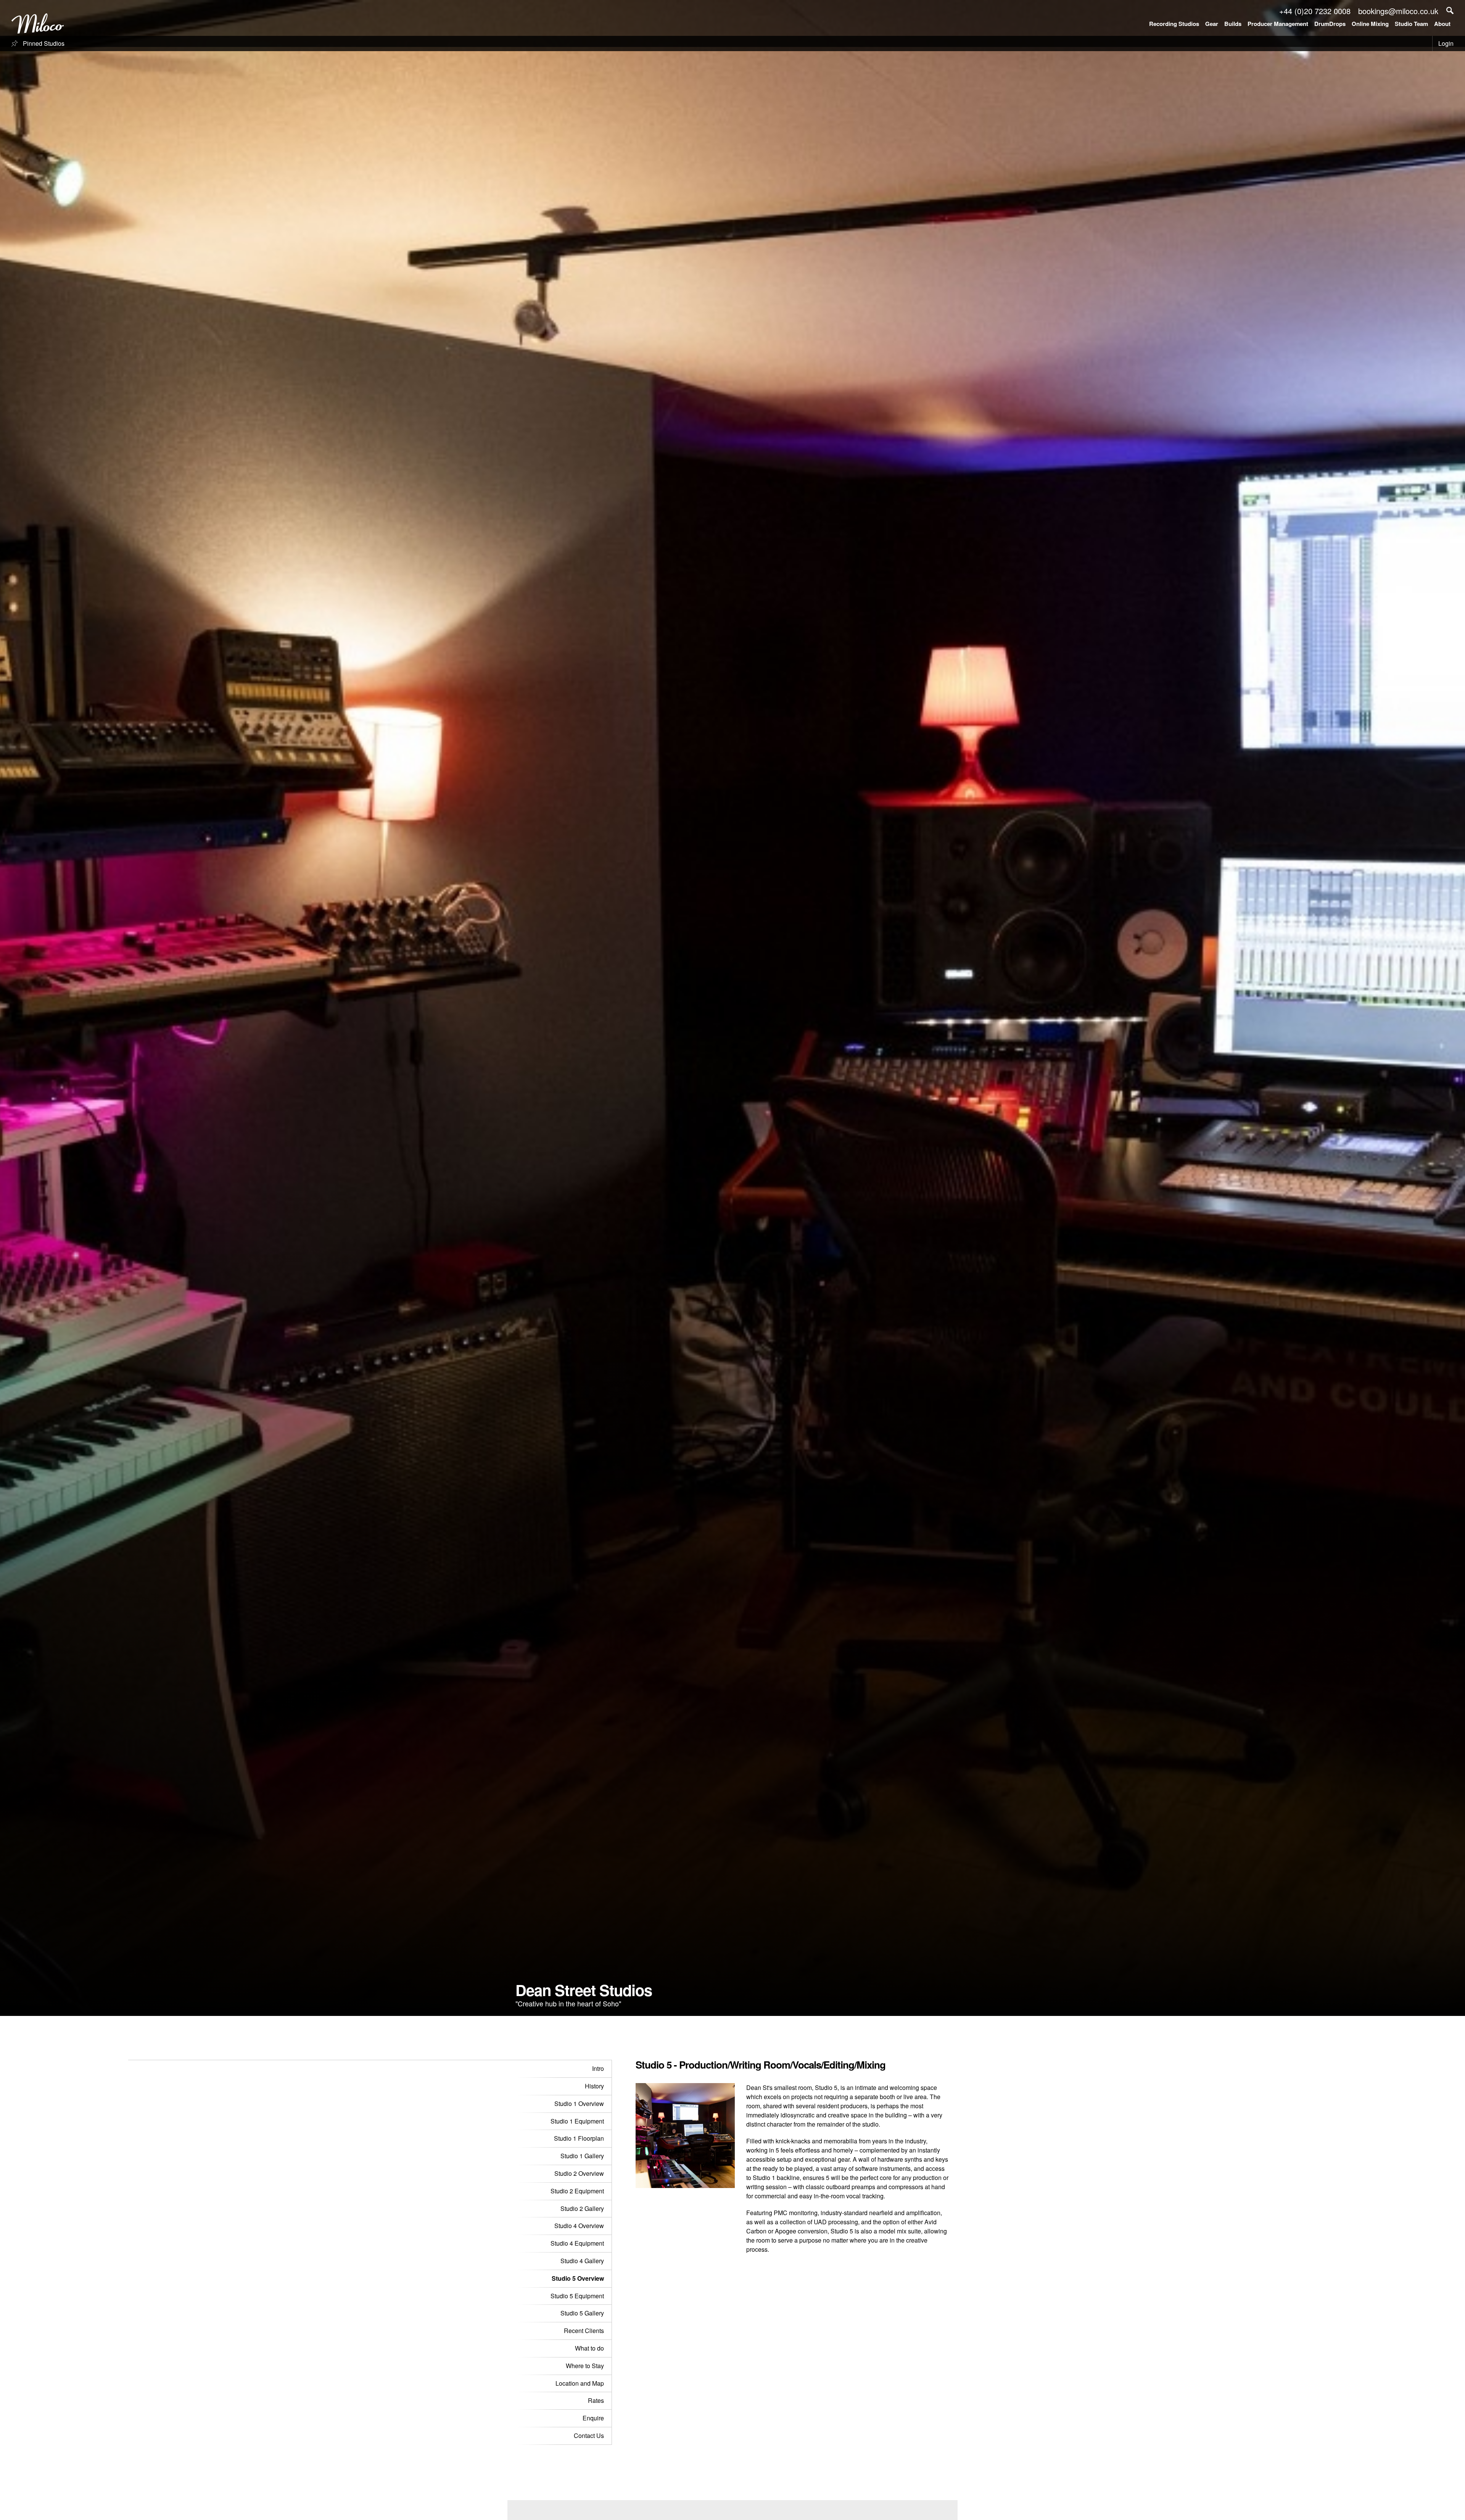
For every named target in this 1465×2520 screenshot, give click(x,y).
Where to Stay (585, 2366)
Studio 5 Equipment (577, 2296)
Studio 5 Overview (578, 2278)
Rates (596, 2400)
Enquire (593, 2418)
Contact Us (589, 2435)
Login (1446, 43)
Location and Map (580, 2383)
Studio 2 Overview (579, 2173)
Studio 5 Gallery (582, 2313)
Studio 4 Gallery (582, 2261)
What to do (589, 2348)
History (594, 2086)
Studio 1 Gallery (582, 2156)
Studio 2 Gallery (582, 2208)
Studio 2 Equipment (577, 2191)
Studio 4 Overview (579, 2226)
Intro (598, 2068)
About (1442, 24)
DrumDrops (1330, 24)
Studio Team (1411, 24)
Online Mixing (1370, 24)
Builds (1233, 24)
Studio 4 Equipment (577, 2243)
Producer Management (1278, 24)
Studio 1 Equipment (577, 2121)
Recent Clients (584, 2331)
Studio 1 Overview (579, 2103)
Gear (1212, 24)
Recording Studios (1174, 24)
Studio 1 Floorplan (579, 2138)
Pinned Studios (43, 43)
